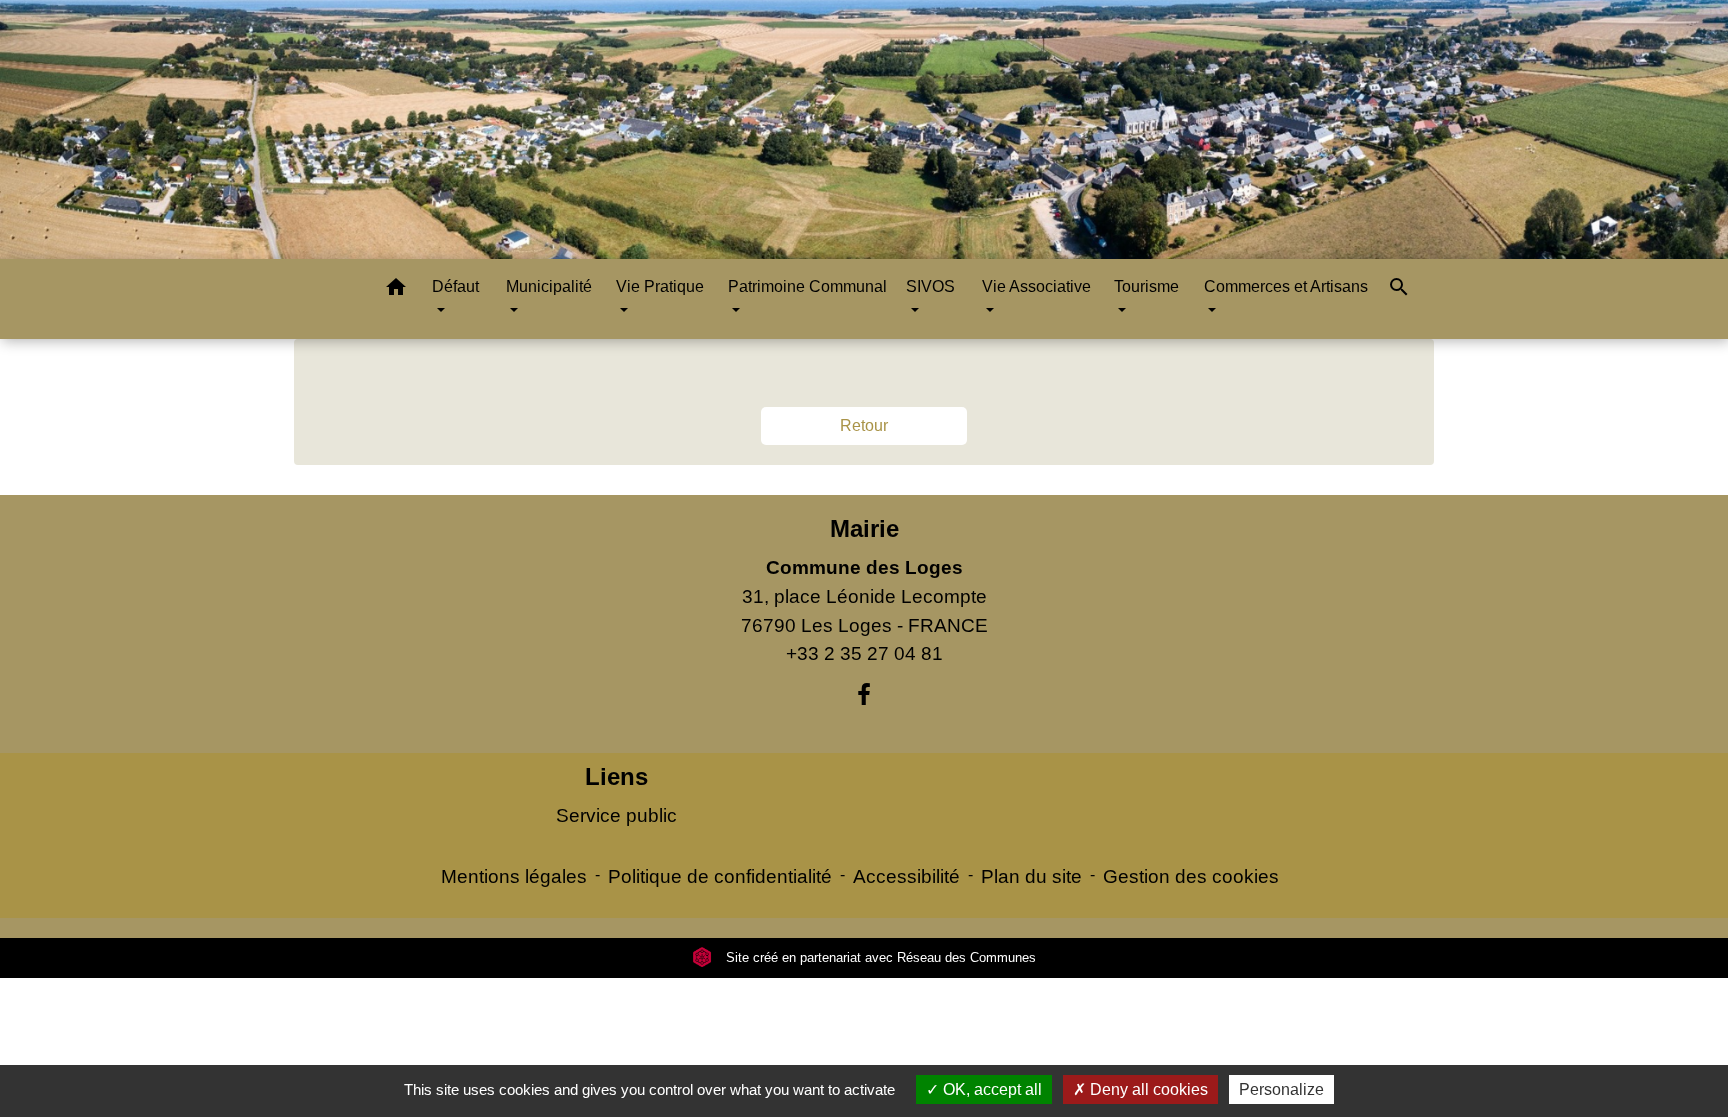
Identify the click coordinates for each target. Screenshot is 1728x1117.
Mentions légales (514, 876)
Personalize (1281, 1089)
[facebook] (864, 695)
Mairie (864, 528)
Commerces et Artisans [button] (1286, 286)
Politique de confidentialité (720, 876)
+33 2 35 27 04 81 (864, 653)
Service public (616, 815)
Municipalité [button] (549, 286)
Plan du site (1031, 876)
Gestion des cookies (1191, 876)
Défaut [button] (455, 286)
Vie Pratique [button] (660, 286)
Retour (864, 425)
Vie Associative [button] (1036, 286)
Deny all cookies (1147, 1089)
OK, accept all (990, 1089)
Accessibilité (906, 876)
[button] (396, 290)
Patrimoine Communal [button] (807, 286)
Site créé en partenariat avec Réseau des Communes (879, 957)
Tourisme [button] (1146, 286)
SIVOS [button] (930, 286)
